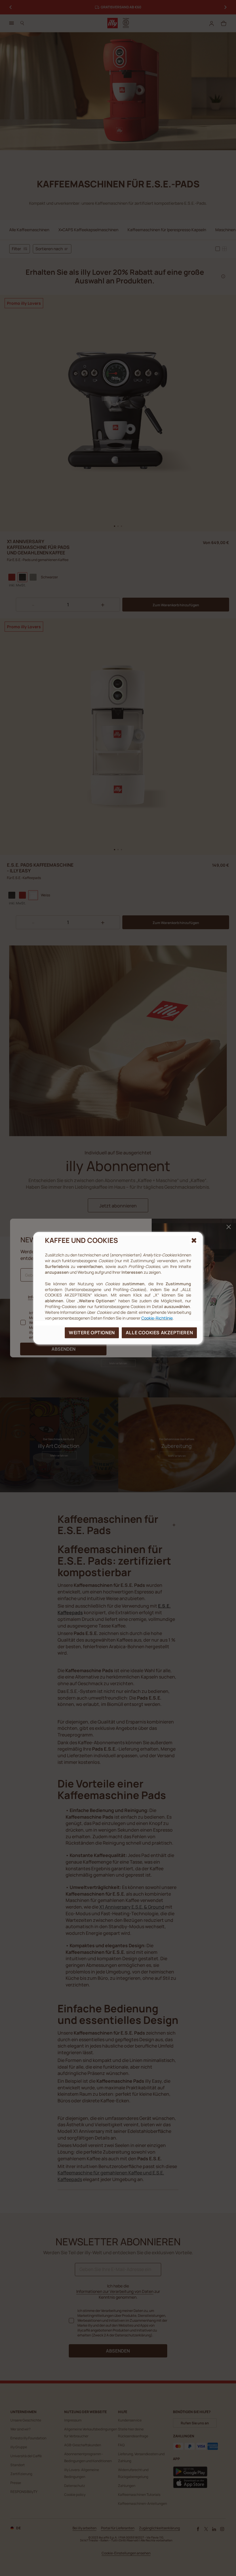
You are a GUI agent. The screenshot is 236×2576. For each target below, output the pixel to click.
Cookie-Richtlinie (157, 1318)
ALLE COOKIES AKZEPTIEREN (159, 1333)
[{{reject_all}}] (194, 1240)
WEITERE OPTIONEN (92, 1333)
